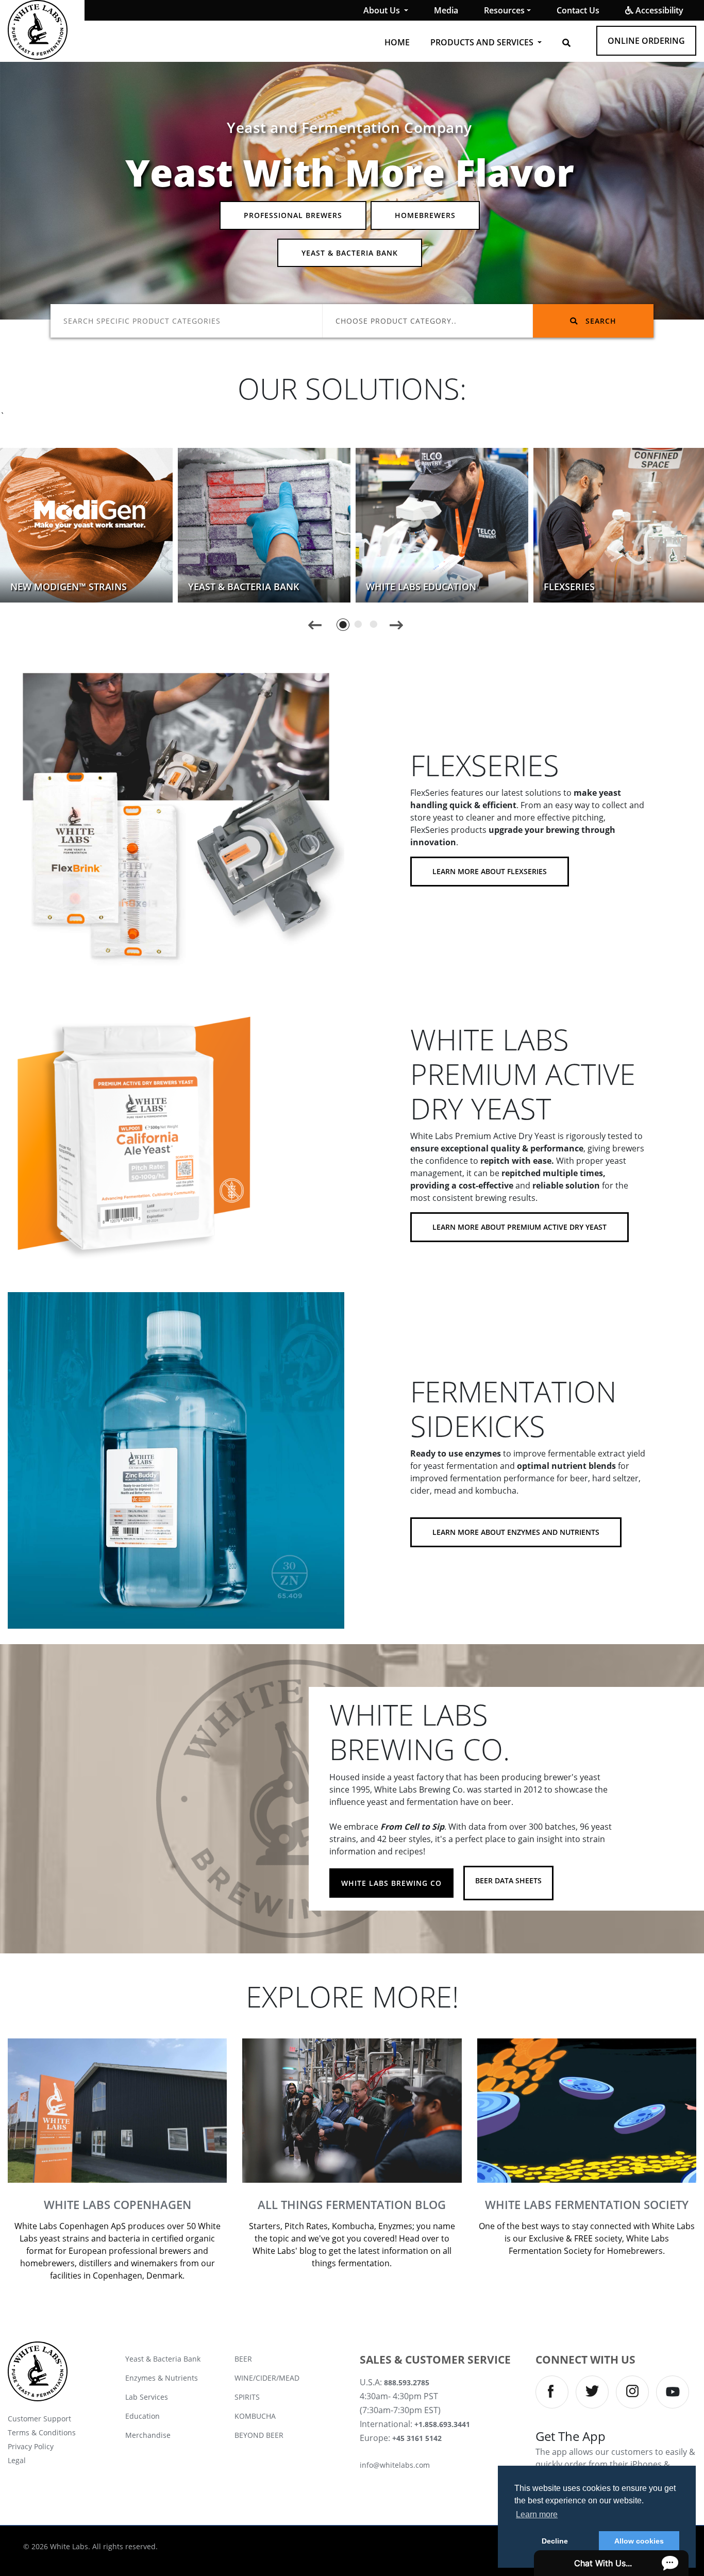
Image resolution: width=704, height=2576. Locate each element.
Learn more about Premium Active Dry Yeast (519, 1227)
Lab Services (147, 2397)
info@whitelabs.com (395, 2465)
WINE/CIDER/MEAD (267, 2378)
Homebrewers (425, 215)
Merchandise (148, 2435)
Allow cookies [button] (639, 2541)
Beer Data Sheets (508, 1880)
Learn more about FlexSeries (490, 871)
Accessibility (658, 10)
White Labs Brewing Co (391, 1883)
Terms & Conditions (42, 2432)
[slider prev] (315, 624)
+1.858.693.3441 (442, 2424)
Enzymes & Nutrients (162, 2378)
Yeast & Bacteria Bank (350, 253)
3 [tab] (374, 624)
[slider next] (396, 624)
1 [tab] (343, 624)
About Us (383, 10)
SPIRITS (247, 2397)
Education (143, 2416)
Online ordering (646, 41)
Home (397, 42)
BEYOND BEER (259, 2435)
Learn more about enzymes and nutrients (516, 1532)
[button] (566, 43)
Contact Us (578, 10)
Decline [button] (555, 2541)
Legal (17, 2460)
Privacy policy (31, 2446)
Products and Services (483, 42)
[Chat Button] (611, 2563)
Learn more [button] (537, 2514)
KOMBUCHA (255, 2416)
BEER (243, 2359)
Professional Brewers (293, 215)
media (446, 10)
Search (600, 321)
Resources (504, 10)
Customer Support (39, 2419)
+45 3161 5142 (417, 2438)
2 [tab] (358, 624)
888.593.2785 (407, 2382)
